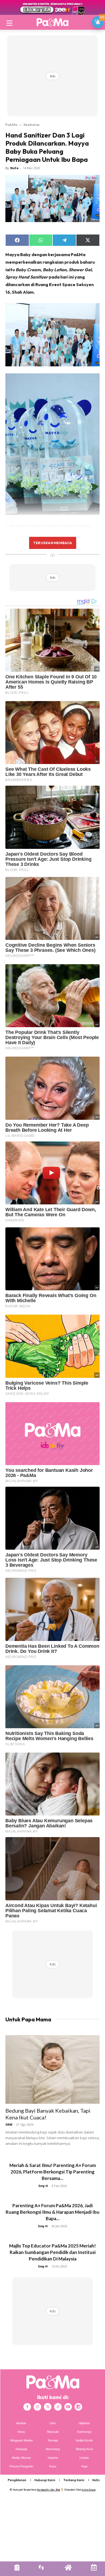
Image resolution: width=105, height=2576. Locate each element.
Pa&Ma (11, 125)
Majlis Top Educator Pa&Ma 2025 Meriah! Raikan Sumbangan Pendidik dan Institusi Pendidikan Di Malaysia (52, 2252)
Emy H (43, 2186)
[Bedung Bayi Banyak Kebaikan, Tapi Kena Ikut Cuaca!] (52, 2069)
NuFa (14, 168)
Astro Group (89, 2490)
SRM (9, 2124)
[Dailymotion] (78, 2407)
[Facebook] (27, 2407)
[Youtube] (68, 2407)
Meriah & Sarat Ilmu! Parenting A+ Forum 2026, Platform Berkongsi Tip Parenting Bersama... (53, 2172)
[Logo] (52, 22)
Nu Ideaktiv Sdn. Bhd (49, 2490)
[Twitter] (48, 2407)
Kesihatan (32, 125)
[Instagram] (37, 2407)
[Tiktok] (58, 2407)
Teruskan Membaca (52, 543)
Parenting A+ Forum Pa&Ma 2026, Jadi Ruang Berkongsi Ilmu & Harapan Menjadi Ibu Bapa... (52, 2212)
